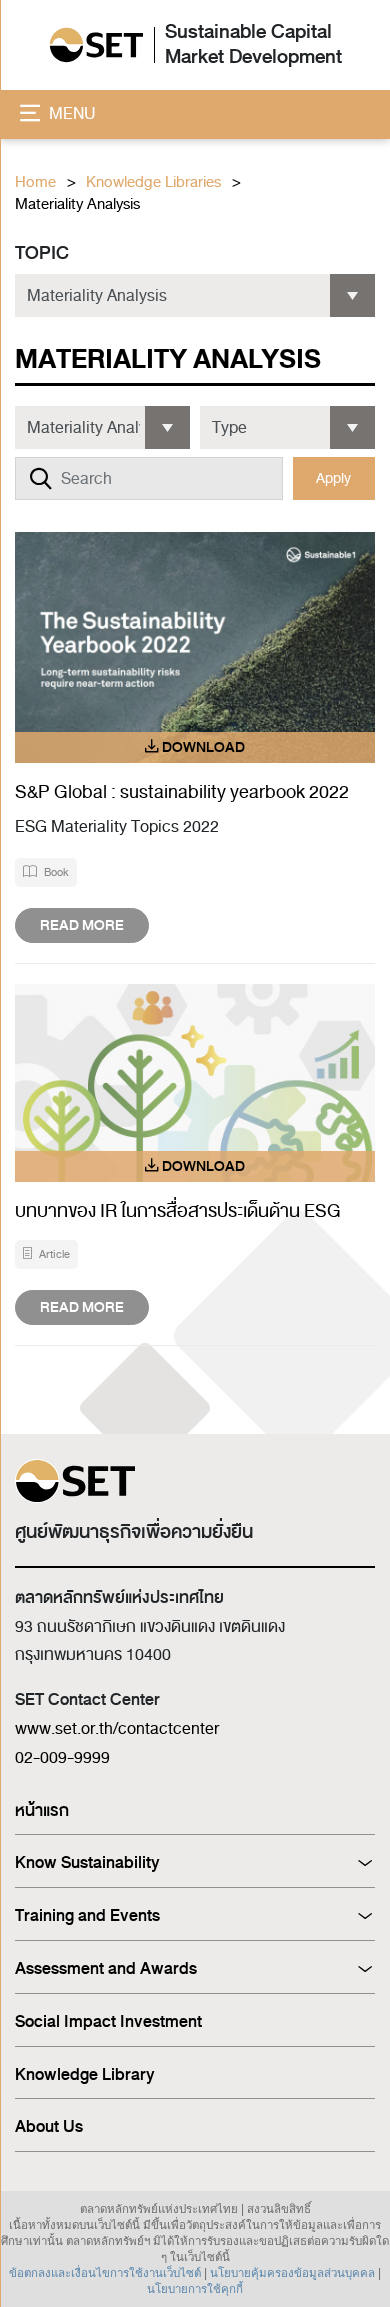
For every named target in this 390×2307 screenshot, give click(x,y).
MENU (70, 114)
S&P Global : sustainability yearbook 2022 (182, 792)
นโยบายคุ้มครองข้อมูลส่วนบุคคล (292, 2273)
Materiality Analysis (77, 204)
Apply (333, 478)
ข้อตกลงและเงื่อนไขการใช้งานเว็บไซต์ (105, 2273)
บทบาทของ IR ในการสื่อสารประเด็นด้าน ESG (179, 1211)
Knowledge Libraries (153, 182)
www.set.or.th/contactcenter (117, 1729)
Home (35, 182)
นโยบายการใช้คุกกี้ (195, 2289)
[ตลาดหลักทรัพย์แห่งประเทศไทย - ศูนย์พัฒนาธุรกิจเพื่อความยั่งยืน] (96, 46)
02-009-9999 (62, 1758)
